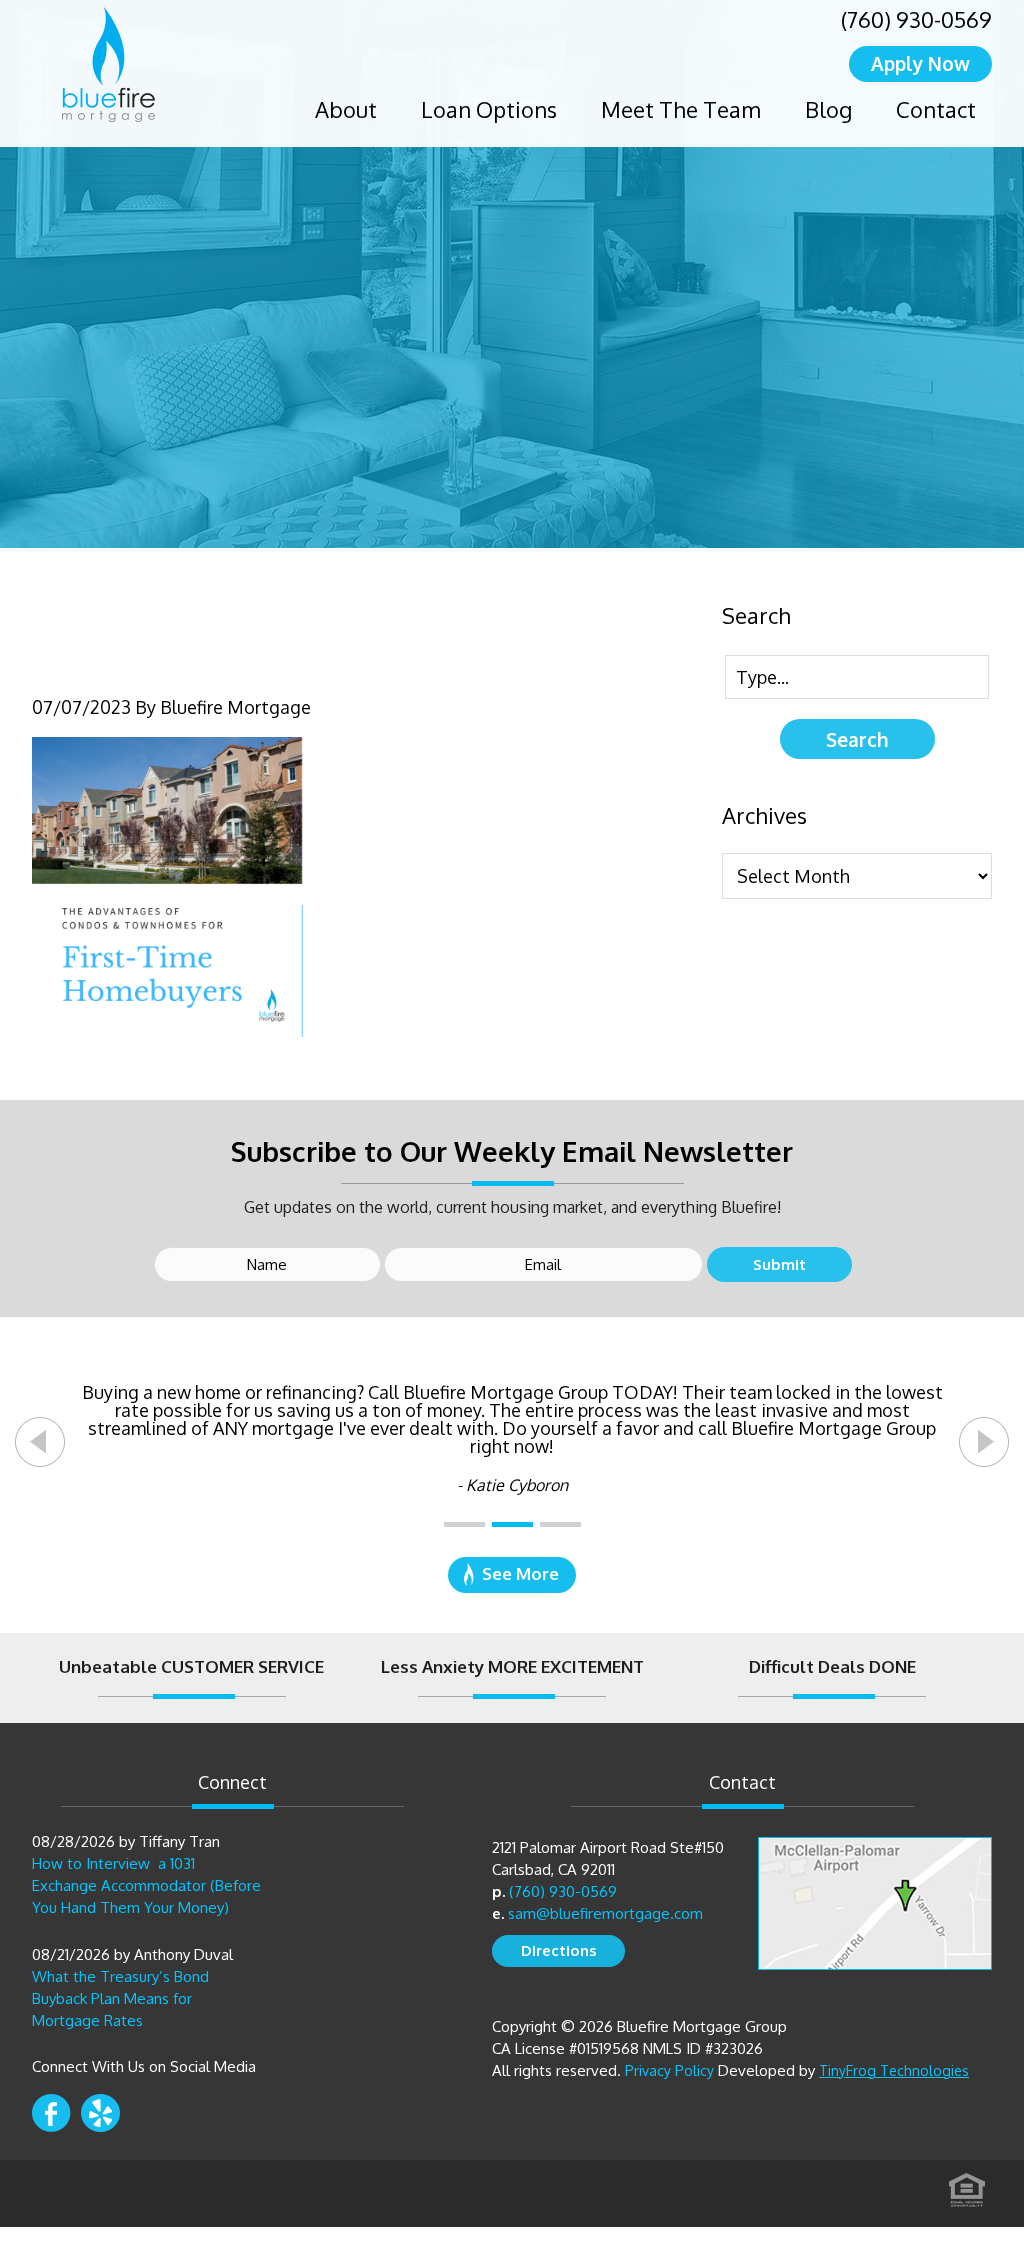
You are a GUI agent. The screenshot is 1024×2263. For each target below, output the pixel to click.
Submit (779, 1264)
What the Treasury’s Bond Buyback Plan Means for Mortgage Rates (120, 1998)
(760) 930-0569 (916, 19)
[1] (464, 1524)
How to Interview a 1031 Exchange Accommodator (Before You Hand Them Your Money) (146, 1885)
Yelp (100, 2113)
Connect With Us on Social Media (144, 2066)
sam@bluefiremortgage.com (605, 1913)
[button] (40, 1442)
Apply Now (920, 63)
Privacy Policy (669, 2070)
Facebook (51, 2113)
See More (520, 1573)
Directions (559, 1950)
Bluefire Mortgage (108, 64)
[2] (512, 1524)
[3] (560, 1524)
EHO (967, 2184)
